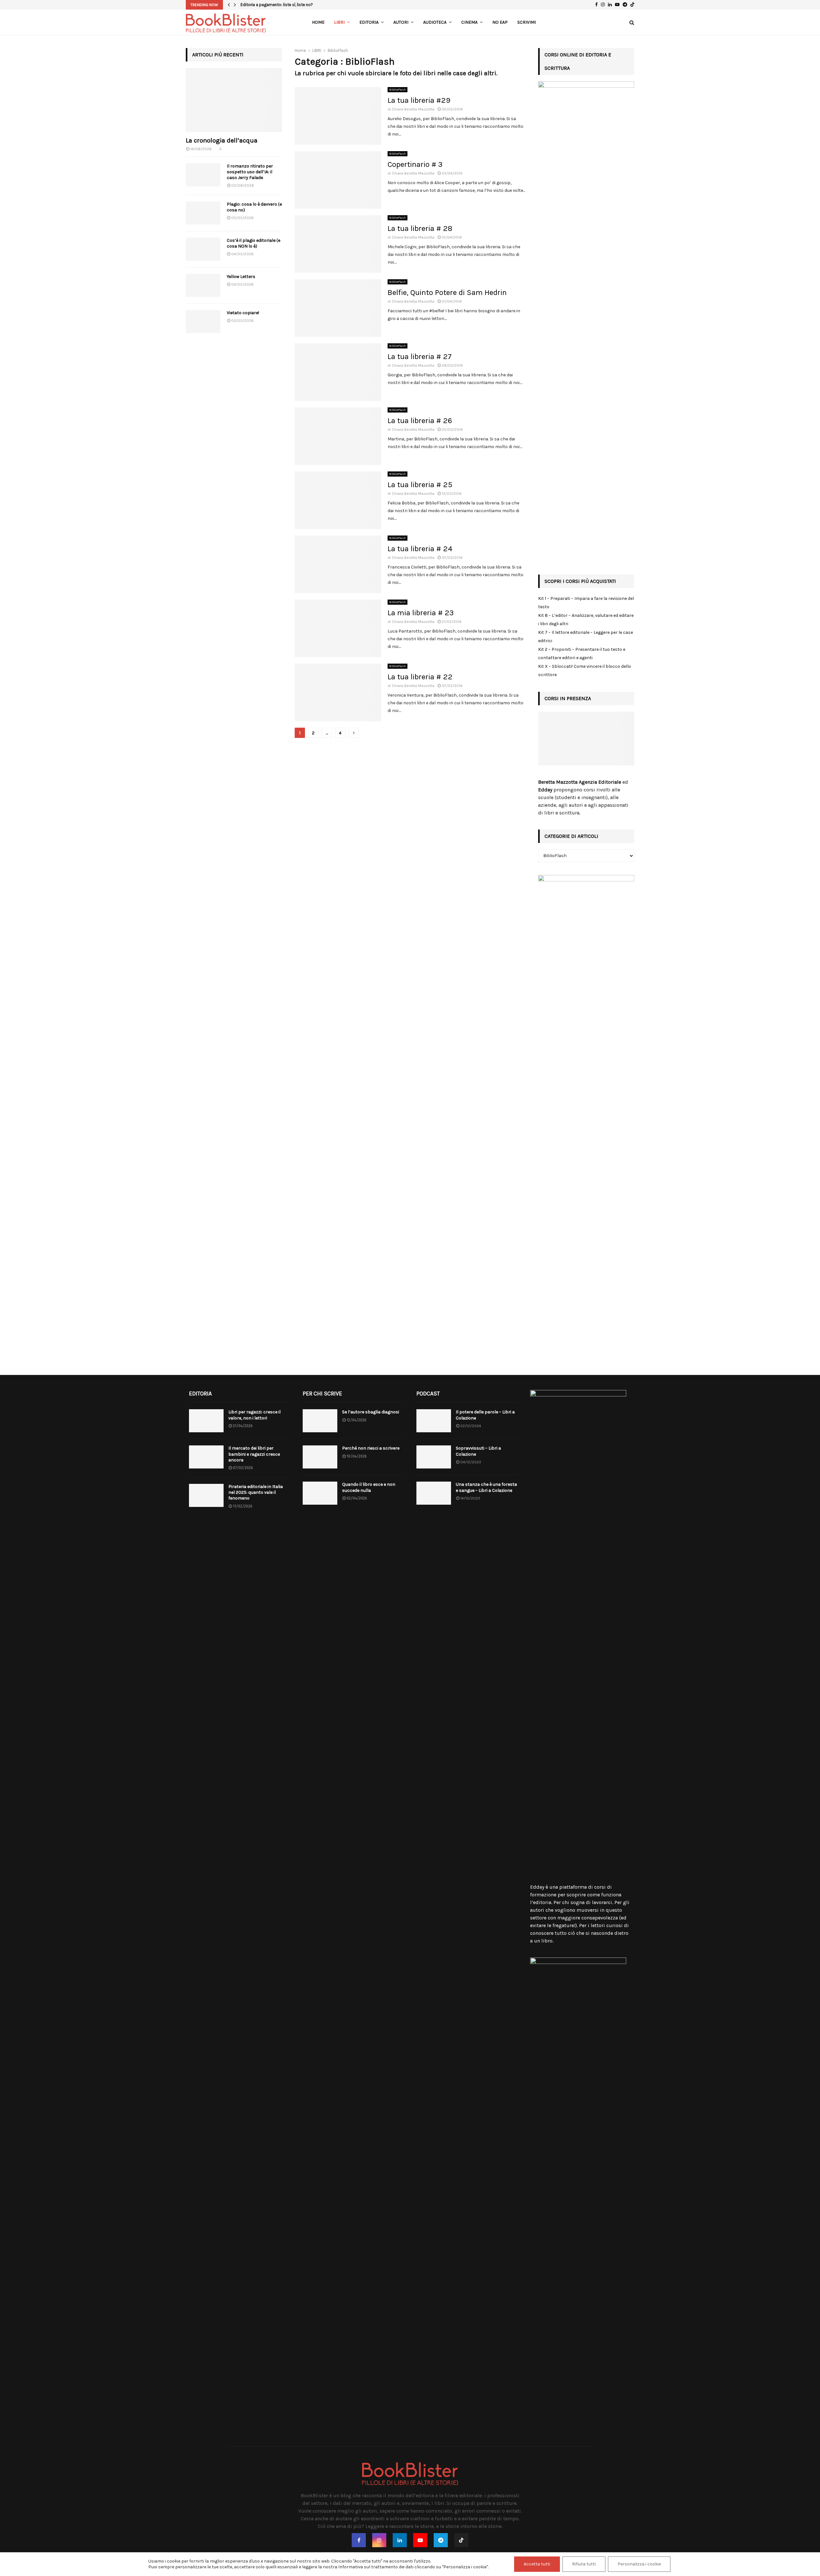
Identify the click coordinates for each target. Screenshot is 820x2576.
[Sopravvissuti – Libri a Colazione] (434, 1457)
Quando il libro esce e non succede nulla (369, 1487)
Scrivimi (527, 22)
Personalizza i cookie (639, 2564)
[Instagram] (379, 2540)
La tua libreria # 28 (420, 228)
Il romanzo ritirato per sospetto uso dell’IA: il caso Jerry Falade (250, 172)
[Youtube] (420, 2540)
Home (318, 22)
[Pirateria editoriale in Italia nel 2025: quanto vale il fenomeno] (206, 1495)
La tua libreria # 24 (420, 549)
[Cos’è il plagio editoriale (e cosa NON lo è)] (203, 249)
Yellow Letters (241, 277)
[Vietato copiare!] (203, 322)
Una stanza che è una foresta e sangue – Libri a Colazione (486, 1487)
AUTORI (401, 22)
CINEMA (469, 22)
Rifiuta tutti (584, 2564)
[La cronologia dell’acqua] (234, 100)
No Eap (500, 22)
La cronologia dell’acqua (222, 140)
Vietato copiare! (243, 313)
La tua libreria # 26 (420, 421)
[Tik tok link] (632, 5)
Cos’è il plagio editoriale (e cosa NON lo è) (254, 243)
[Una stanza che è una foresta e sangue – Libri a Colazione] (434, 1493)
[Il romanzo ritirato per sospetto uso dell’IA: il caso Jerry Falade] (203, 175)
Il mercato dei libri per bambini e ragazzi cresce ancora (254, 1454)
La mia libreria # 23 (421, 613)
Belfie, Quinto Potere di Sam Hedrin (447, 292)
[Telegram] (441, 2540)
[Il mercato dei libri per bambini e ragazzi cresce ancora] (206, 1457)
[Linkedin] (400, 2540)
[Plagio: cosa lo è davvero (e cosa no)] (203, 213)
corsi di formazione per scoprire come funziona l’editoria (576, 1895)
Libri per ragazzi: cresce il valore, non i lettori (254, 1415)
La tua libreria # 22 (420, 677)
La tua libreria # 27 (420, 356)
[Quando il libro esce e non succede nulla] (320, 1493)
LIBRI (339, 22)
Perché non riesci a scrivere (371, 1448)
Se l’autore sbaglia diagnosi (371, 1412)
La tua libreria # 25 (420, 485)
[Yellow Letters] (203, 285)
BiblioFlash (398, 90)
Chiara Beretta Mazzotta (413, 109)
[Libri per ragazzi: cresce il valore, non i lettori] (206, 1421)
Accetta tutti (537, 2564)
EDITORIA (369, 22)
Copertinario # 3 (415, 164)
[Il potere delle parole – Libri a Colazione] (434, 1421)
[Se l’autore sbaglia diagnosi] (320, 1421)
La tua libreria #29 (419, 100)
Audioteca (435, 22)
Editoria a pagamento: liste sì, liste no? (277, 5)
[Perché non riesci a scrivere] (320, 1457)
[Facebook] (359, 2540)
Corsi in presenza (568, 698)
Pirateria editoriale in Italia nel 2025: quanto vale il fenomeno (256, 1492)
